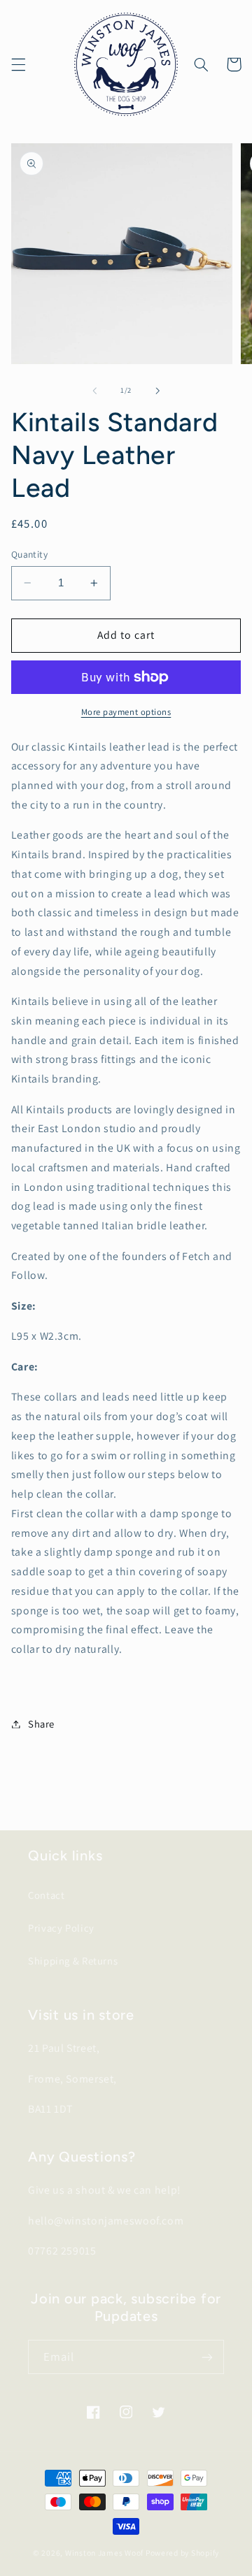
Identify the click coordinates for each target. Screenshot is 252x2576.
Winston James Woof (104, 2553)
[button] (18, 64)
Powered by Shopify (182, 2553)
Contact (46, 1895)
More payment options (126, 712)
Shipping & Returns (73, 1961)
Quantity (29, 554)
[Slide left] (94, 391)
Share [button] (41, 1724)
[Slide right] (157, 391)
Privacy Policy (61, 1928)
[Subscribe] (207, 2357)
